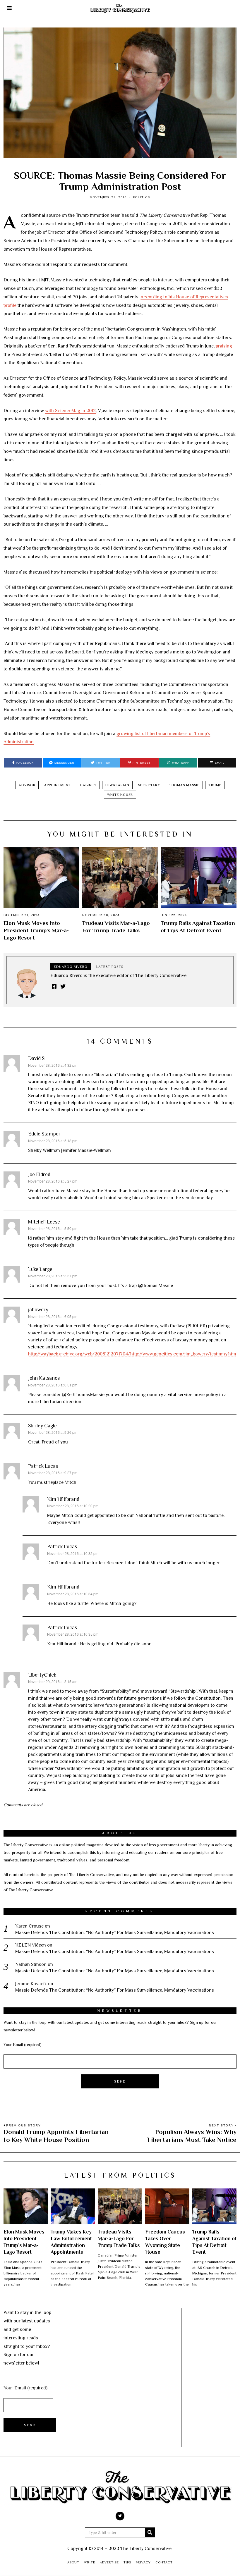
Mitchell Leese (44, 1222)
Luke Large (40, 1269)
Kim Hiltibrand (63, 1499)
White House (120, 795)
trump (215, 785)
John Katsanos (44, 1378)
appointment (58, 785)
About (73, 2562)
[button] (150, 2532)
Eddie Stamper (44, 1134)
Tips (127, 2562)
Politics (142, 197)
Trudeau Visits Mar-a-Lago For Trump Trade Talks (119, 2238)
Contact (164, 2562)
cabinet (88, 785)
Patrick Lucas (43, 1466)
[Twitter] (63, 986)
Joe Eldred (39, 1174)
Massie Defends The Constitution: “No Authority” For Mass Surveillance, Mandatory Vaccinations (115, 1933)
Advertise (109, 2562)
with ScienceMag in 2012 (70, 411)
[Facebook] (54, 986)
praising (224, 346)
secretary (149, 785)
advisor (27, 785)
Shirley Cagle (42, 1426)
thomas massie (184, 785)
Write (90, 2562)
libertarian (117, 785)
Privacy (143, 2562)
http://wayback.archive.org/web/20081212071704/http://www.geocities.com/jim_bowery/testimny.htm (132, 1354)
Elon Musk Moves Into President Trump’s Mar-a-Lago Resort (36, 930)
